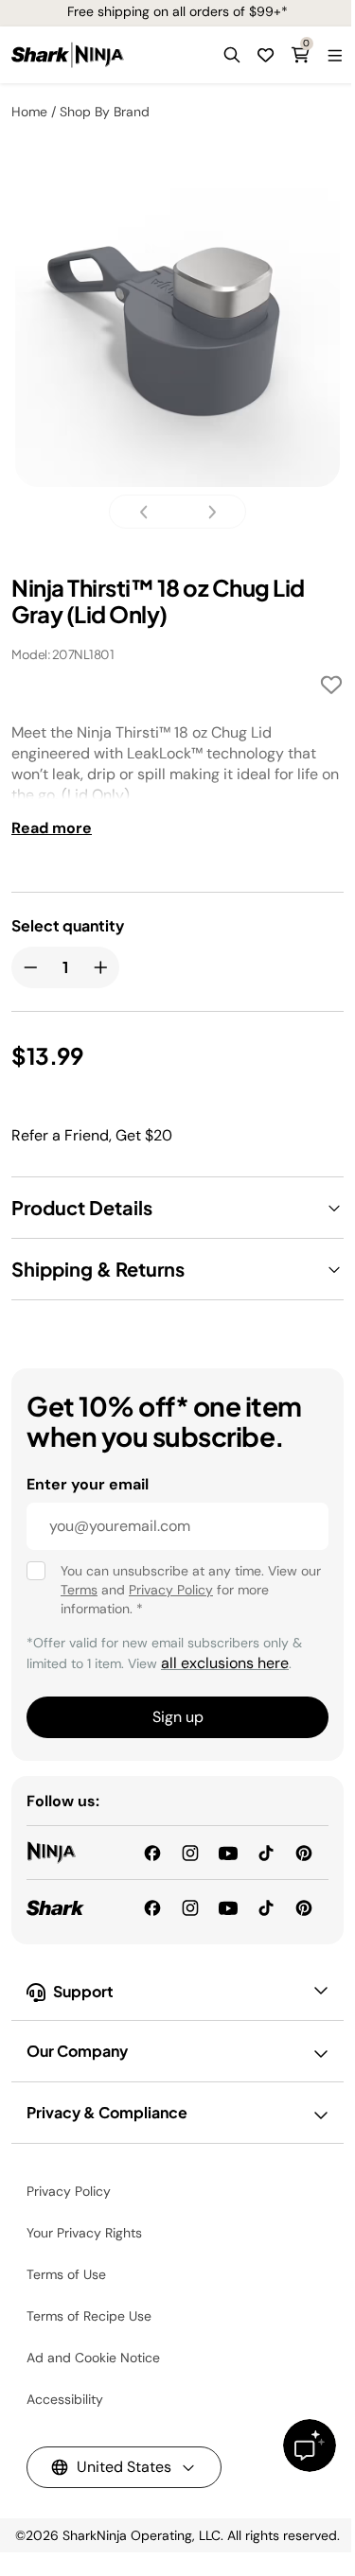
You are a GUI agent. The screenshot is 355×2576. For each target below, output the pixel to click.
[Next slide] (206, 512)
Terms (79, 1590)
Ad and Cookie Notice (93, 2358)
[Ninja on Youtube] (228, 1852)
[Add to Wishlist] (331, 688)
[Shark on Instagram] (190, 1906)
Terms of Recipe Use (89, 2316)
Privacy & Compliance (107, 2112)
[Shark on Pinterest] (304, 1906)
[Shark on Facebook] (152, 1906)
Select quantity (68, 926)
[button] (232, 55)
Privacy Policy (171, 1590)
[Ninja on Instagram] (190, 1852)
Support (83, 1991)
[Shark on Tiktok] (266, 1906)
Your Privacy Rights (84, 2233)
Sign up (178, 1717)
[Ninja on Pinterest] (304, 1852)
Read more (52, 828)
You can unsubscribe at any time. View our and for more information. (191, 1590)
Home (29, 112)
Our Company (77, 2051)
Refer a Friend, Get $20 (92, 1135)
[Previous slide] (150, 512)
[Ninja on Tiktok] (266, 1852)
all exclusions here (225, 1663)
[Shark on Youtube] (228, 1906)
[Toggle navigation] (334, 55)
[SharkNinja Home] (68, 55)
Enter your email (88, 1484)
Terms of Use (66, 2274)
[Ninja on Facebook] (152, 1852)
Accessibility (65, 2399)
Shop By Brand (105, 112)
